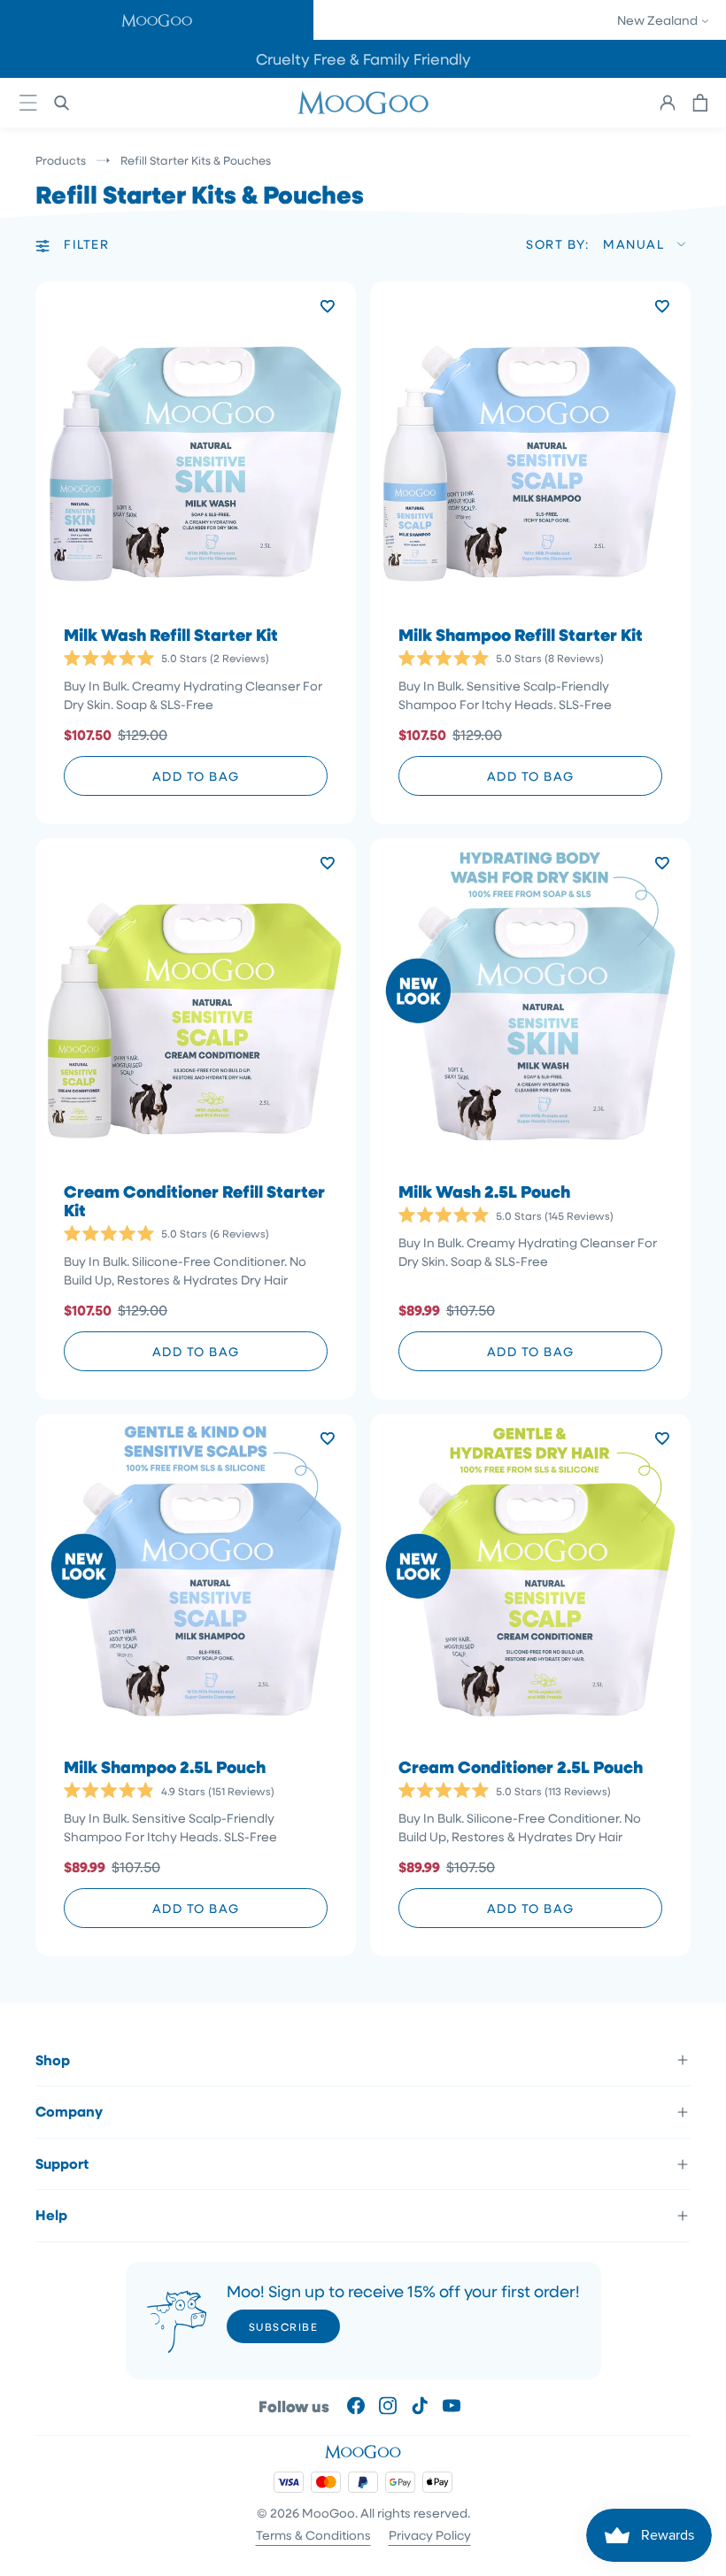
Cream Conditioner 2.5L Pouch (521, 1767)
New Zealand (659, 20)
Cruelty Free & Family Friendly (363, 59)
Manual (633, 244)
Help (51, 2215)
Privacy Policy (430, 2535)
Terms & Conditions (313, 2535)
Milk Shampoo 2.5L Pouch (165, 1767)
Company (69, 2111)
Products (61, 160)
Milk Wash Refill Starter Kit (171, 635)
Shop (53, 2060)
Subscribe (284, 2326)
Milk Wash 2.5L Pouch (484, 1192)
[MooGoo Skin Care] (363, 103)
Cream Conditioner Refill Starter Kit (194, 1201)
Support (62, 2163)
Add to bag (196, 776)
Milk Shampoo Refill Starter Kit (521, 635)
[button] (157, 20)
